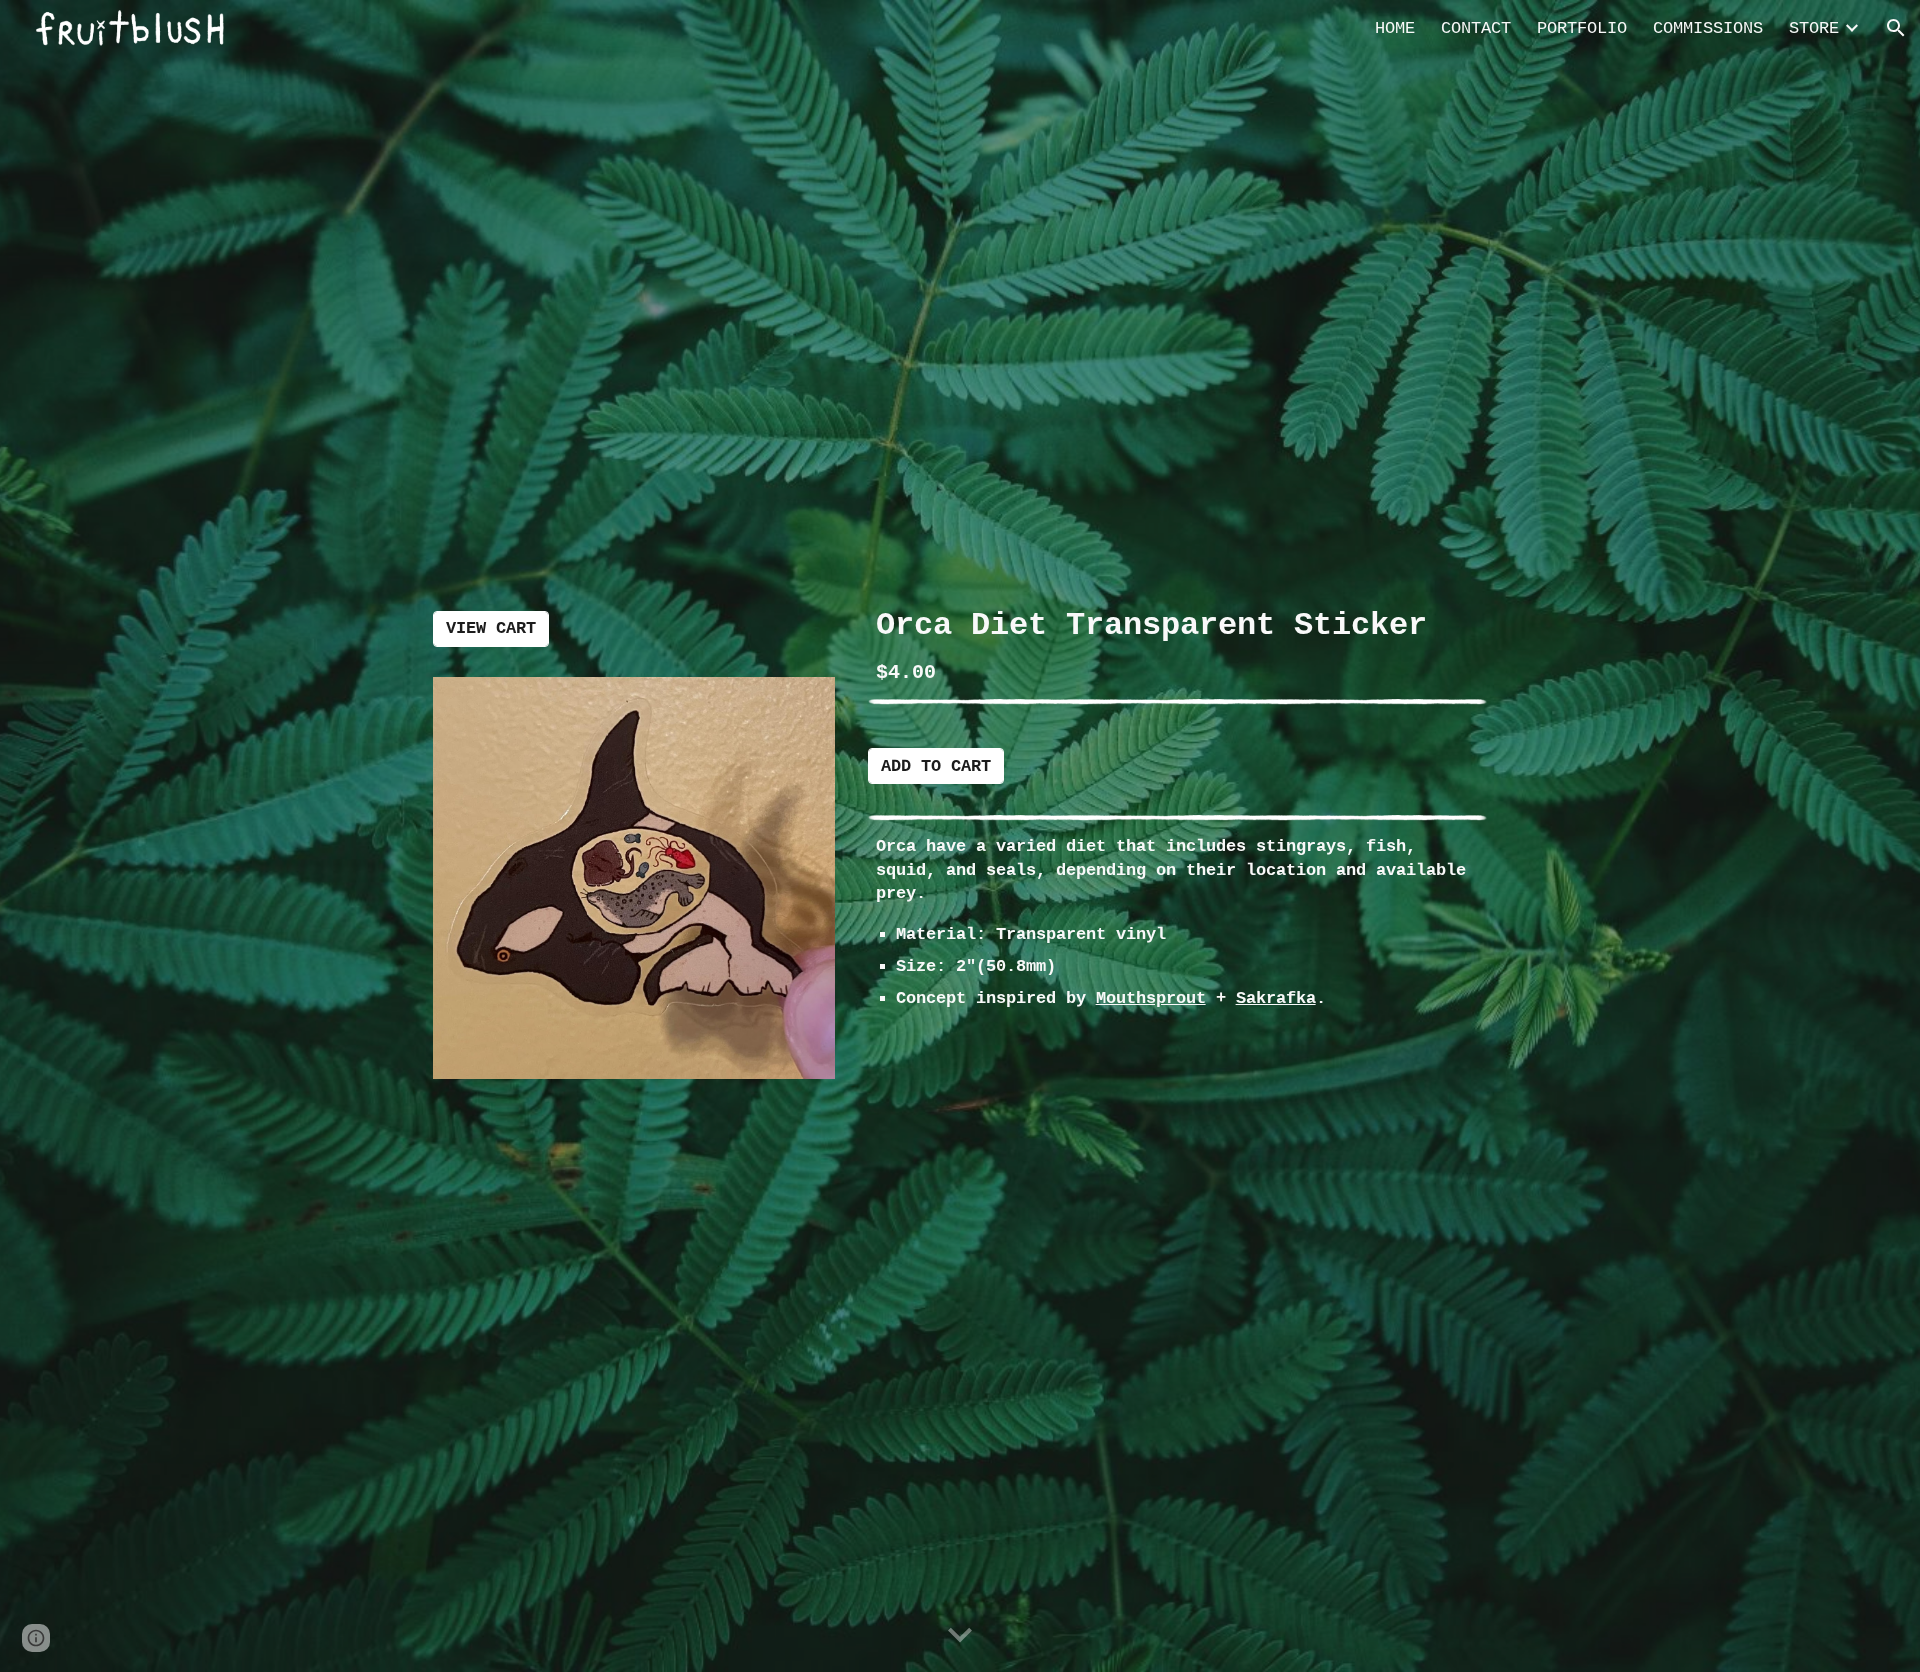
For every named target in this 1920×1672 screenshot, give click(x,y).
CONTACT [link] (1476, 28)
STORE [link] (1814, 28)
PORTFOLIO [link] (1582, 28)
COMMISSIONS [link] (1708, 28)
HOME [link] (1395, 28)
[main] (1177, 646)
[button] (1896, 28)
